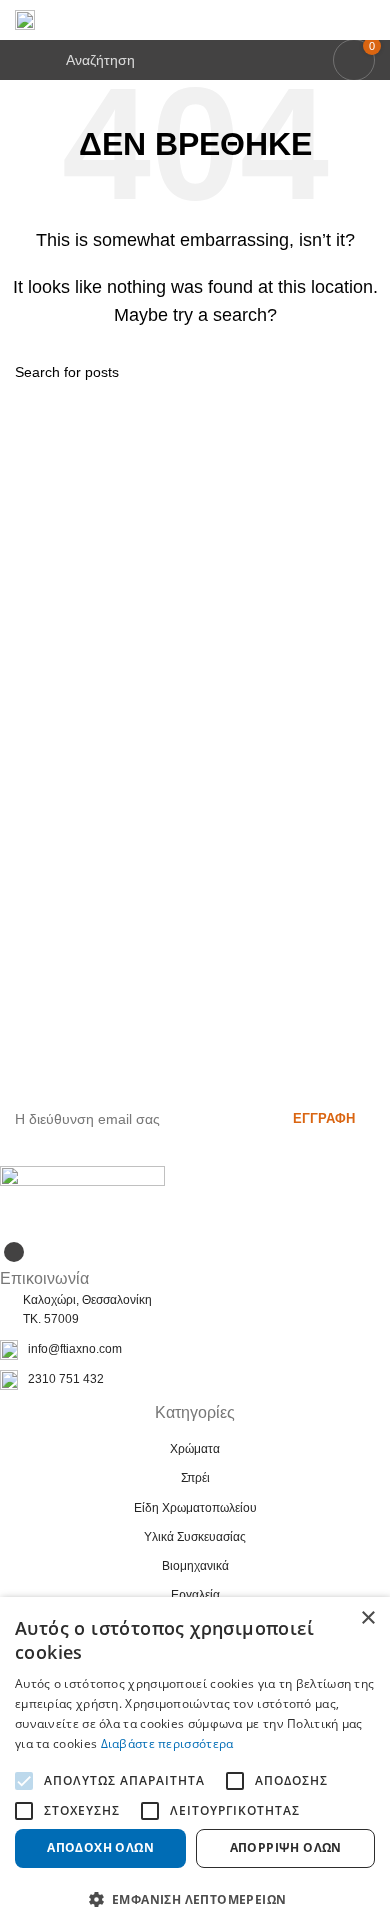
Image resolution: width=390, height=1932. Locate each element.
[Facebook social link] (14, 1252)
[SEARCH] (367, 372)
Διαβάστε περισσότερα (167, 1743)
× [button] (367, 1618)
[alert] (195, 1764)
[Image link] (82, 1200)
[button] (195, 1899)
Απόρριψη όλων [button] (286, 1847)
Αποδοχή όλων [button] (100, 1847)
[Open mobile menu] (23, 60)
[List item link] (195, 1350)
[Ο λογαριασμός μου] (367, 20)
